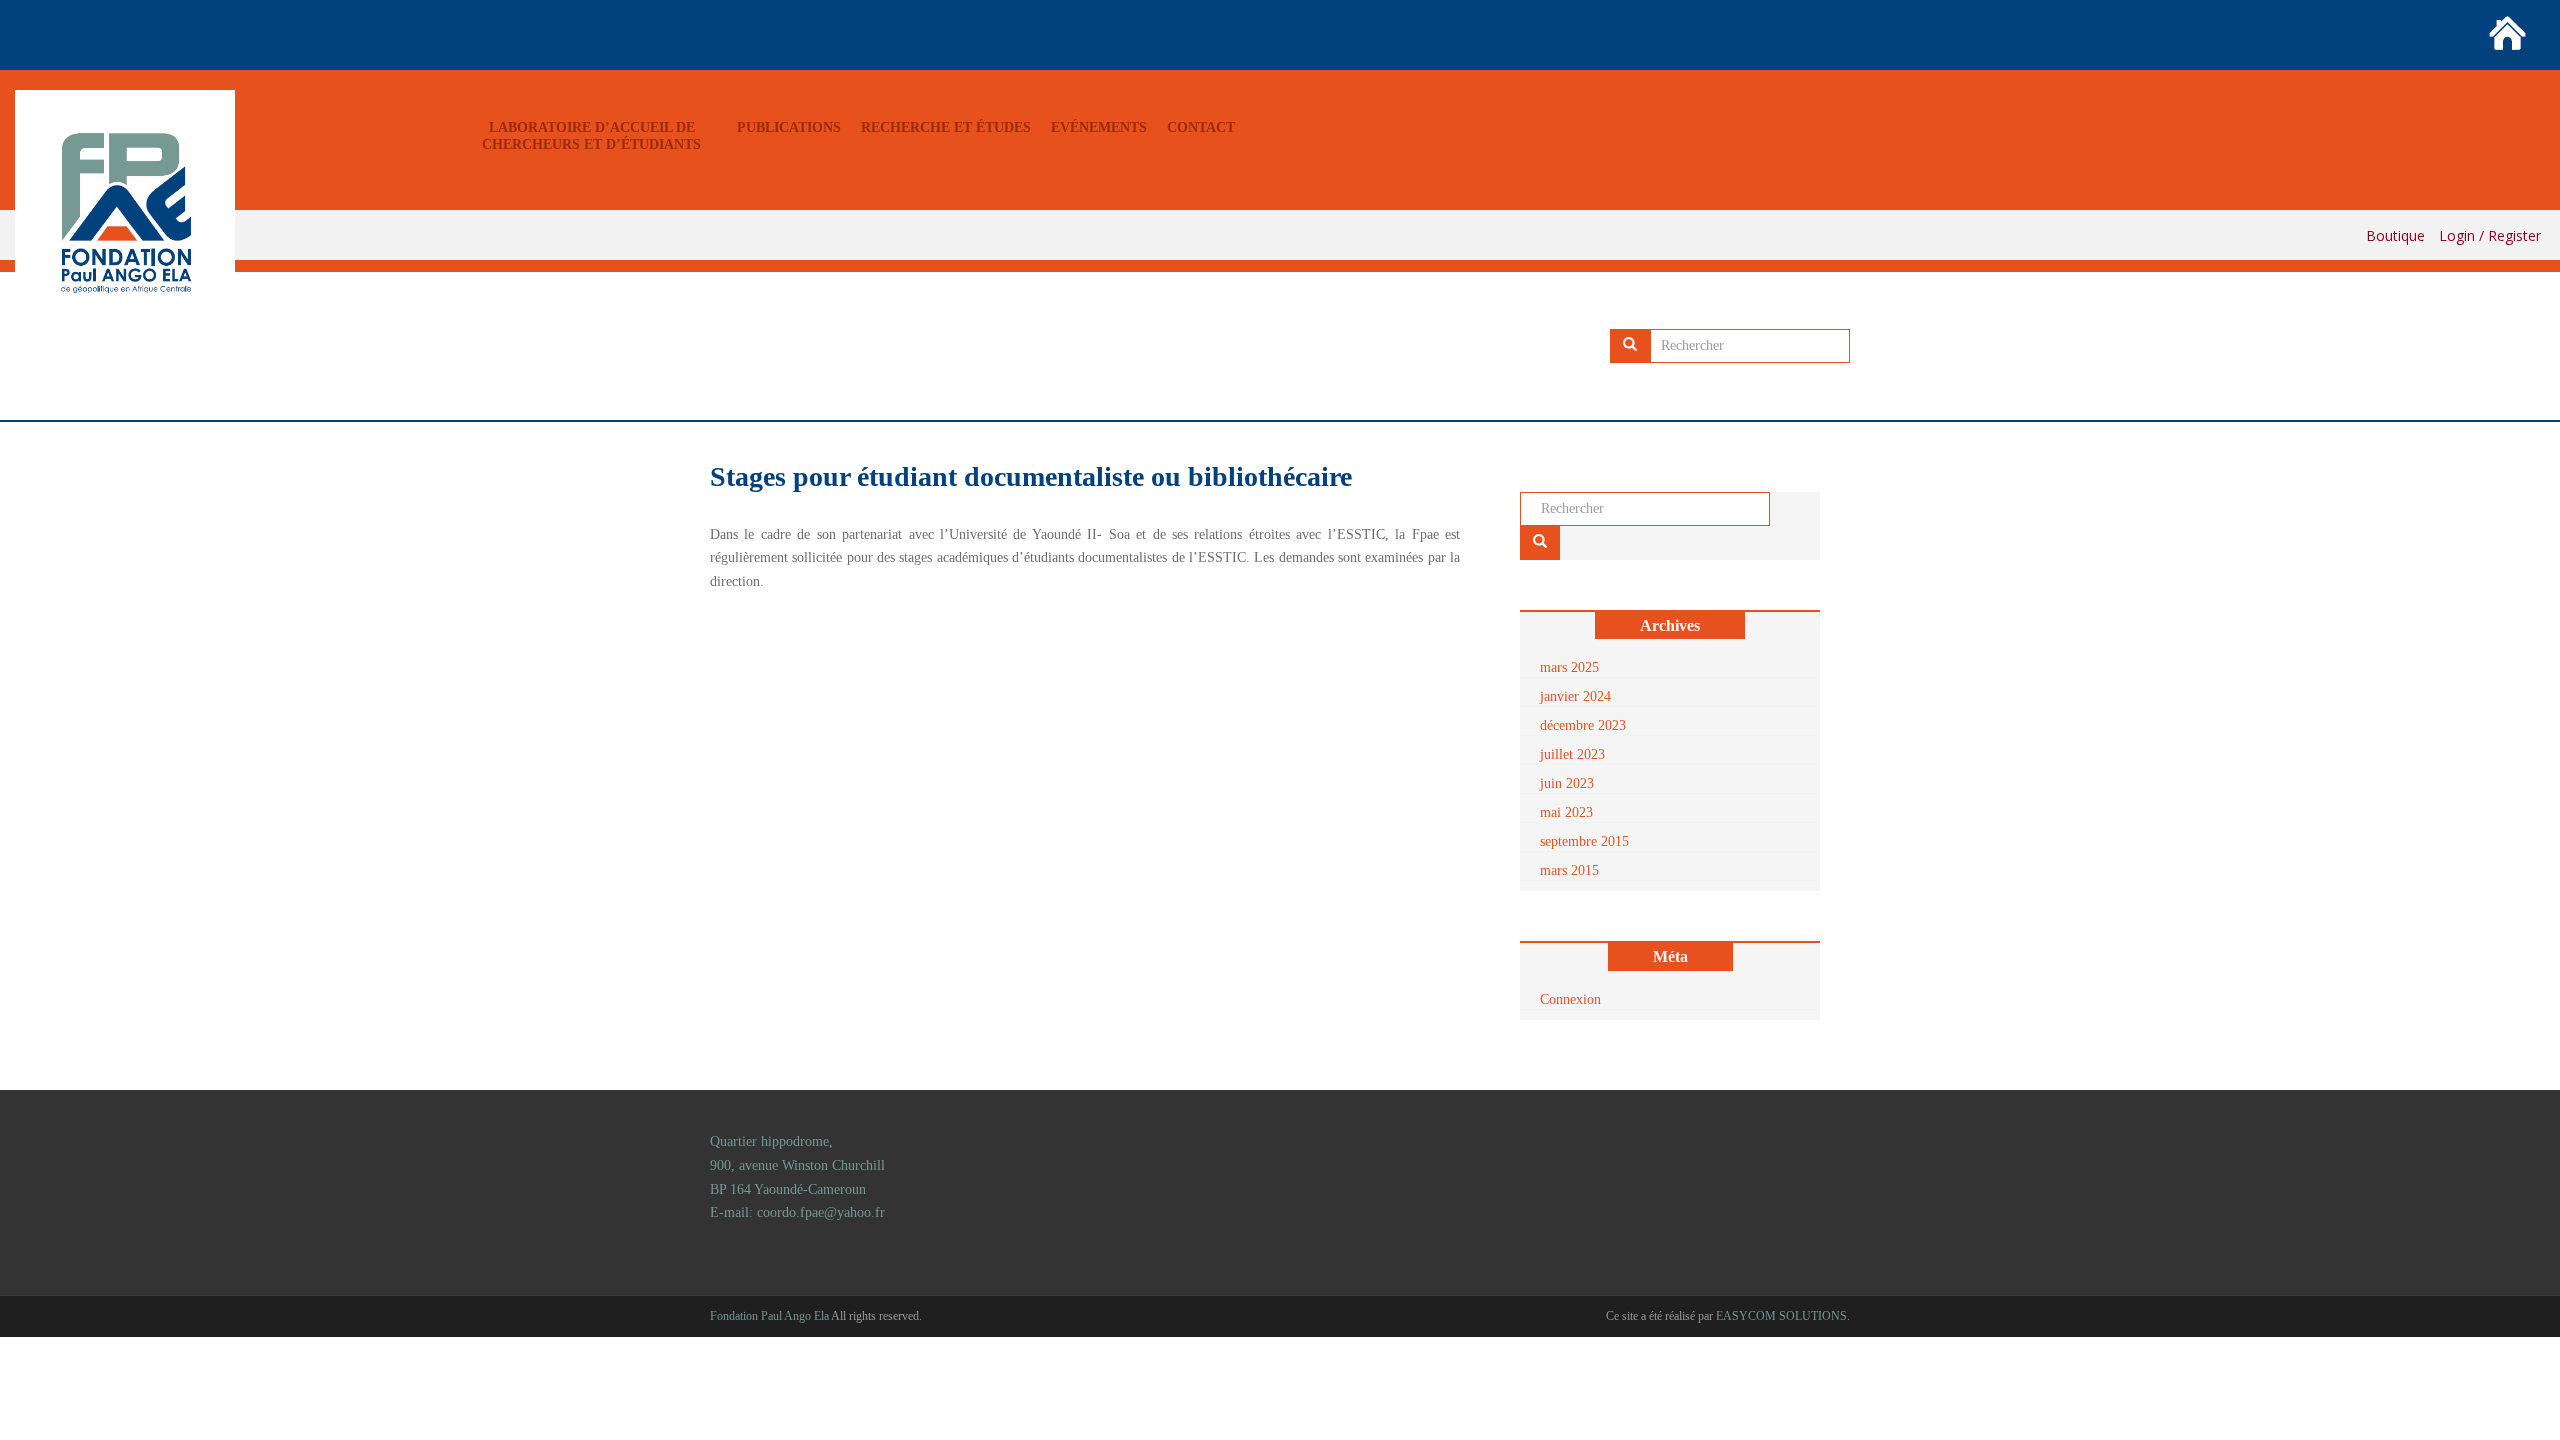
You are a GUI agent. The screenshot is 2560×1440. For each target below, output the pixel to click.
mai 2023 (1566, 812)
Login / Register (2490, 235)
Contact (1201, 127)
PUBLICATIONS (789, 127)
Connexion (1570, 999)
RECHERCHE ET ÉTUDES (946, 127)
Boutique (2395, 235)
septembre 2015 (1584, 841)
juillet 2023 (1572, 754)
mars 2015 (1569, 870)
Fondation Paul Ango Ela (769, 1316)
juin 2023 (1567, 783)
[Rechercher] (1630, 346)
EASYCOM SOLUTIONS (1781, 1316)
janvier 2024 (1575, 696)
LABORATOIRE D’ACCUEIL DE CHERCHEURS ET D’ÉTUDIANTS (591, 136)
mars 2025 (1569, 667)
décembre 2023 (1583, 725)
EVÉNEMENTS (1099, 127)
